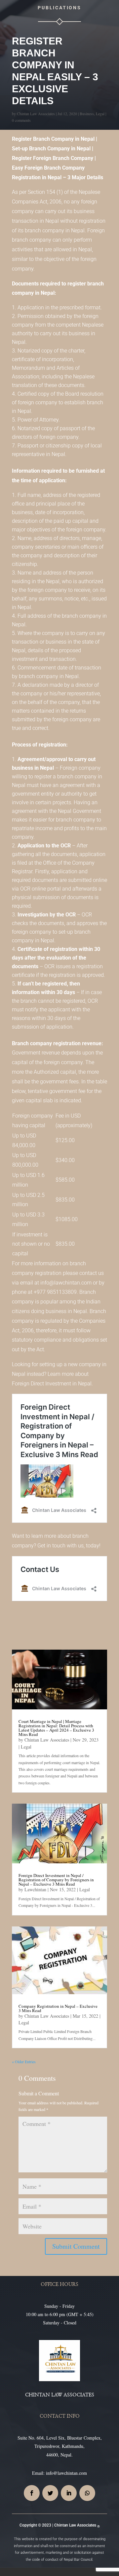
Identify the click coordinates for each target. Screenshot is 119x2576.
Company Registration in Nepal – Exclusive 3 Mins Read (58, 2008)
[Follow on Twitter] (50, 2493)
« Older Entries (24, 2062)
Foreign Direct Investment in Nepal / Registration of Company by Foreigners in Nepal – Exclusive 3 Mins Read (56, 1880)
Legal (100, 114)
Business (87, 114)
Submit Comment (76, 2246)
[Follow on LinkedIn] (69, 2493)
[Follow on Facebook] (32, 2493)
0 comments (21, 120)
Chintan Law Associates (36, 114)
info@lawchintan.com (66, 2473)
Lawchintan (35, 1889)
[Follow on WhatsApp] (87, 2493)
